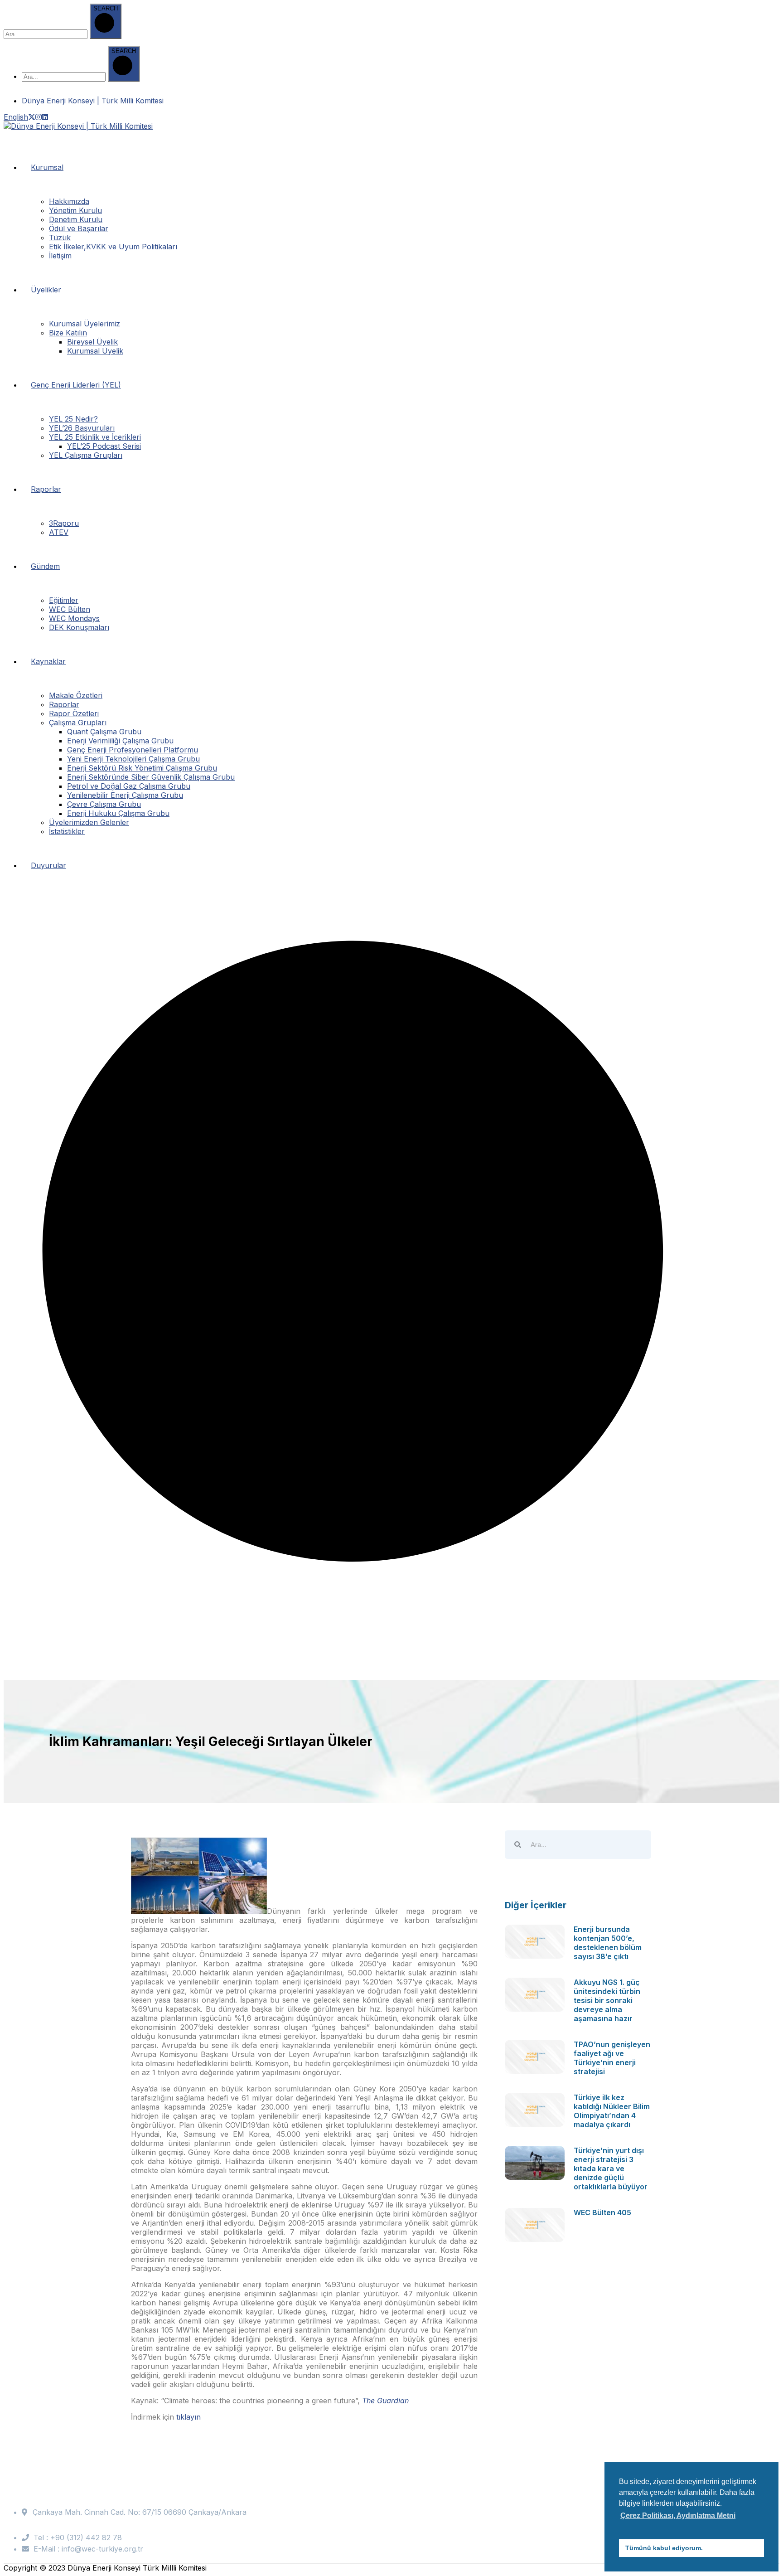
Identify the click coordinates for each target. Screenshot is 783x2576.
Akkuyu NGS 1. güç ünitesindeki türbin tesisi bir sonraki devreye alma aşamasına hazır (607, 2000)
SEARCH (106, 8)
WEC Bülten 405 (602, 2212)
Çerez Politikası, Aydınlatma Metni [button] (678, 2515)
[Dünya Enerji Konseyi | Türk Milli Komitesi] (78, 126)
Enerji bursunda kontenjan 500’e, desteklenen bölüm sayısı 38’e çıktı (608, 1943)
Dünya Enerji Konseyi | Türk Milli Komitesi (93, 101)
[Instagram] (39, 117)
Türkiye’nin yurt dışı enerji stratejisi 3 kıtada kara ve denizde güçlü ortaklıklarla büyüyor (611, 2168)
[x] (32, 117)
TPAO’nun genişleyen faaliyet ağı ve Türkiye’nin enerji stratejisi (612, 2058)
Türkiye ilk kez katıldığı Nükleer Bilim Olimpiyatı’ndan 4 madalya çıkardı (612, 2111)
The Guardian (385, 2401)
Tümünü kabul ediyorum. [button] (664, 2548)
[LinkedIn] (45, 117)
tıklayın (188, 2417)
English (16, 117)
